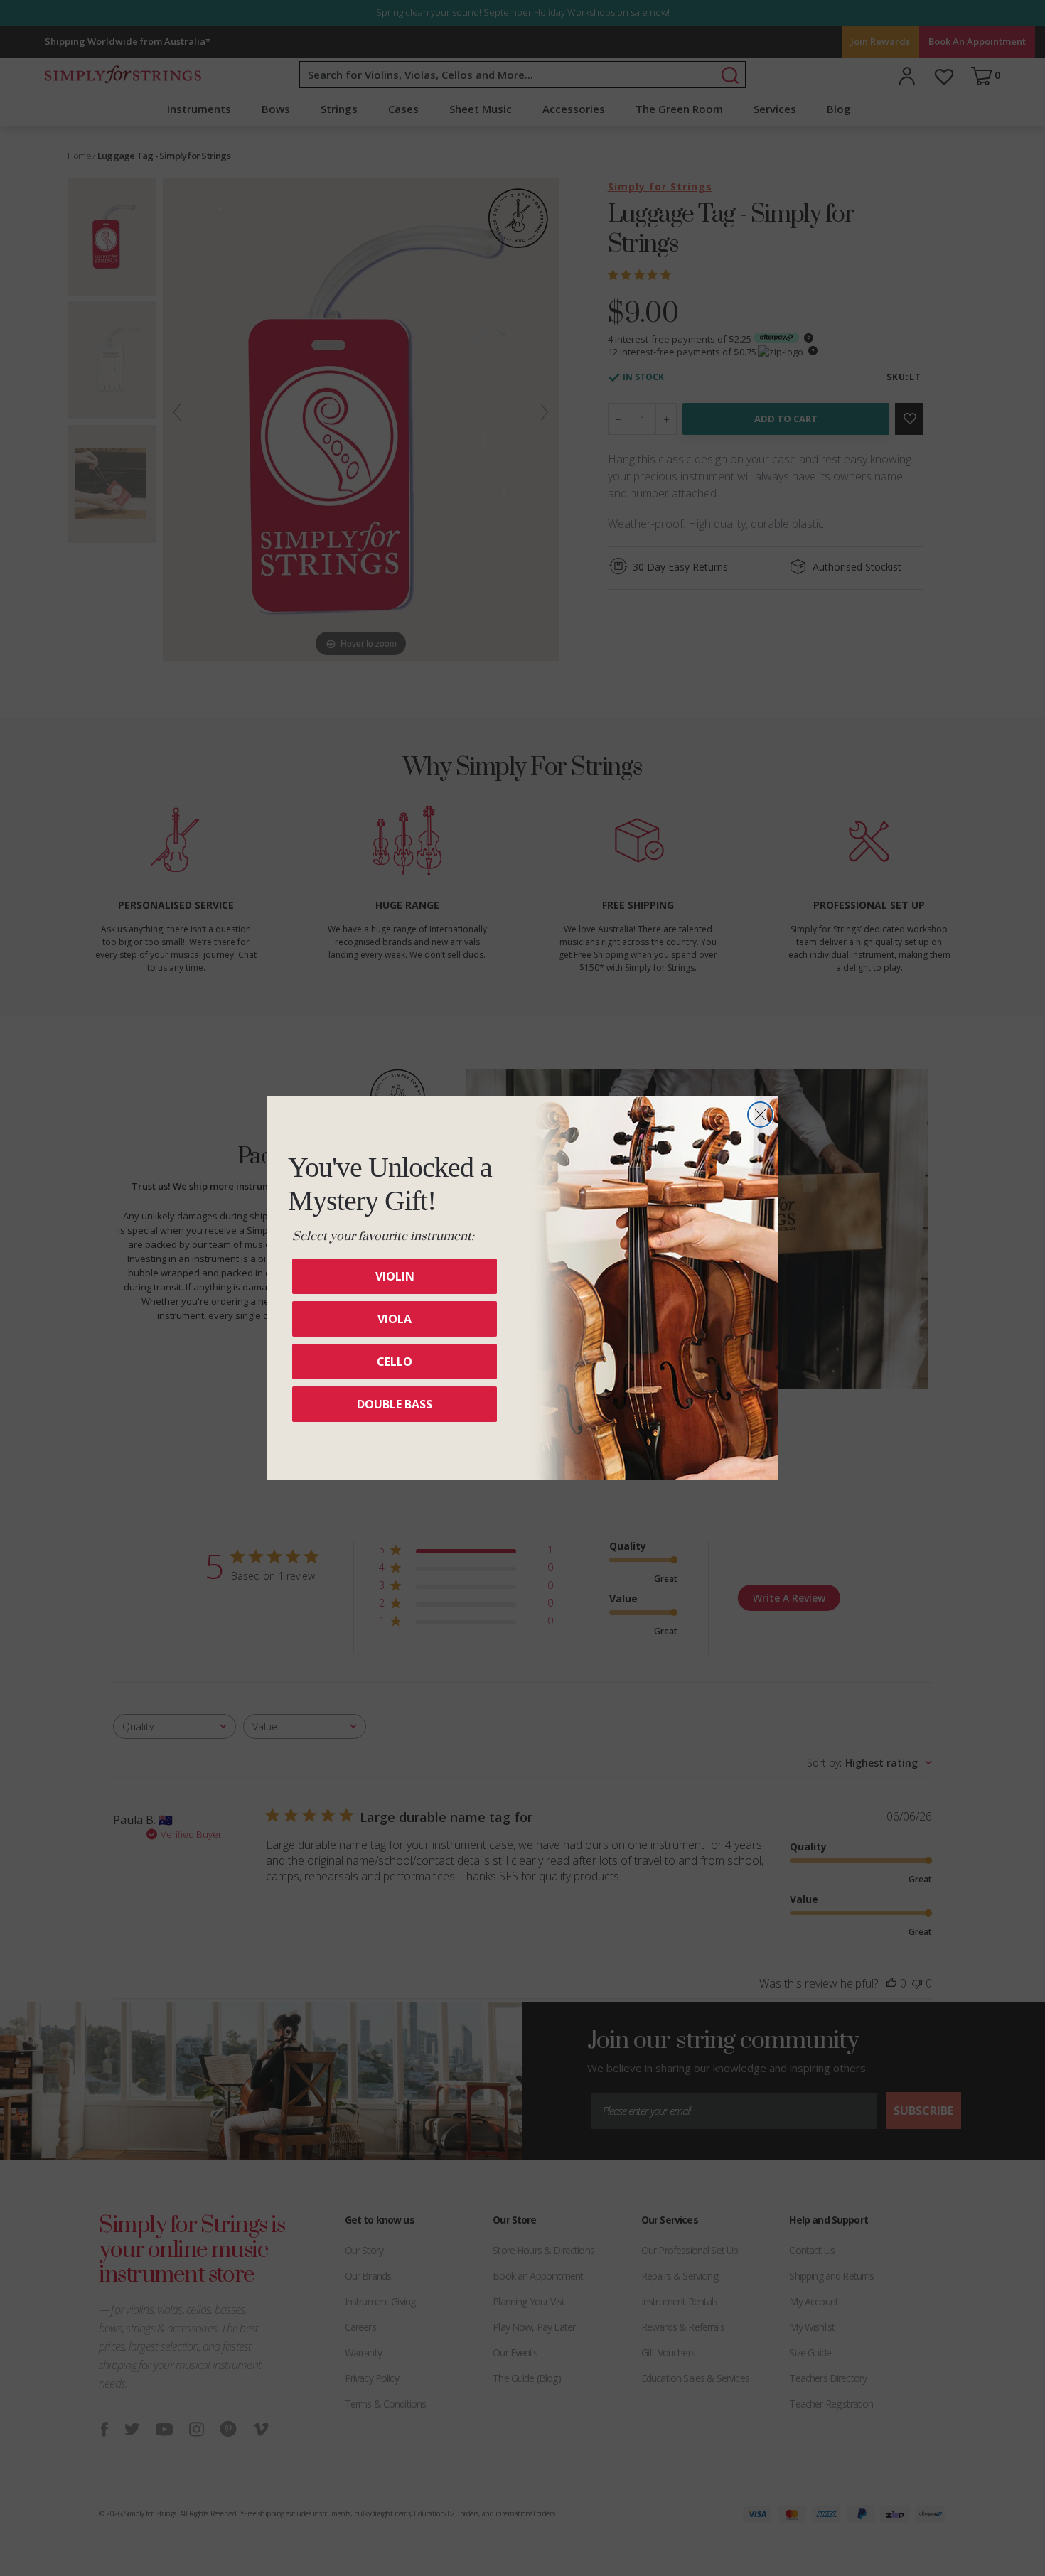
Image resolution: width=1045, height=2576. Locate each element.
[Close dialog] (760, 1115)
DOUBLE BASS (395, 1404)
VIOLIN (395, 1276)
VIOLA (395, 1319)
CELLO (395, 1362)
